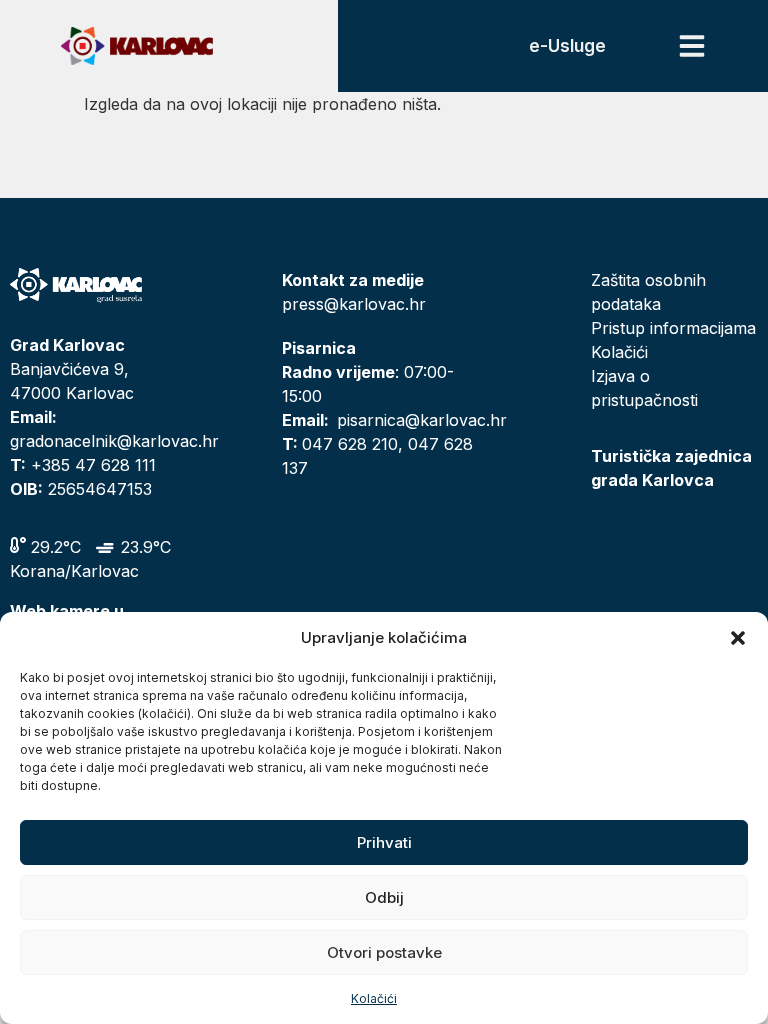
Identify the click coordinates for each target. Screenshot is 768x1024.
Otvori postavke (384, 952)
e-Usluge (567, 46)
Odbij (384, 897)
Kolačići (374, 998)
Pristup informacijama (673, 328)
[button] (738, 638)
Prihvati (384, 842)
